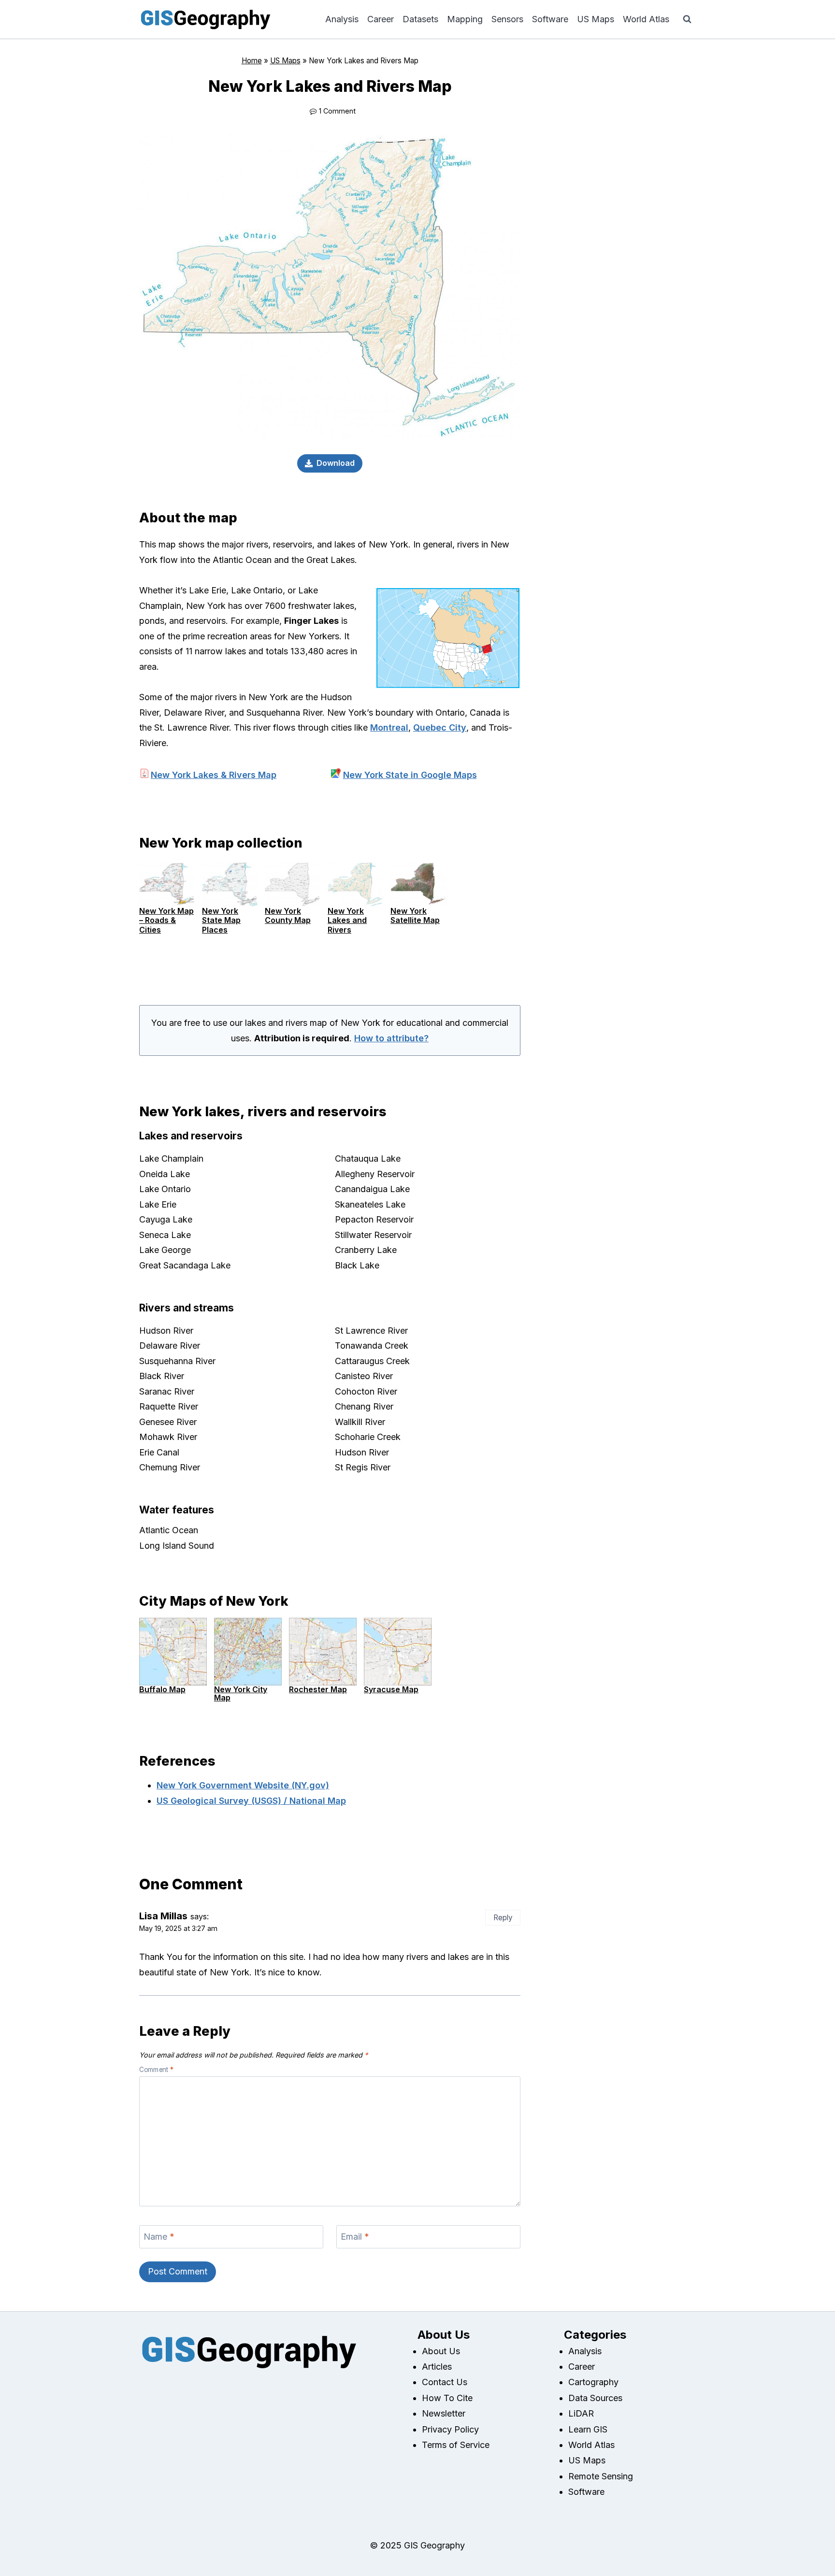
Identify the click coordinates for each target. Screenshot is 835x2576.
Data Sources (595, 2398)
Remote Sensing (601, 2476)
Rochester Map (318, 1689)
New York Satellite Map (415, 915)
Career (381, 19)
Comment (156, 2070)
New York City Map (241, 1694)
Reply (503, 1918)
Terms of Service (456, 2445)
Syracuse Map (391, 1689)
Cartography (593, 2382)
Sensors (507, 19)
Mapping (465, 19)
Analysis (342, 19)
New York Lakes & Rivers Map (214, 775)
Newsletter (444, 2413)
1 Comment (337, 111)
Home (252, 61)
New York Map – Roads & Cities (166, 920)
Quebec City (440, 727)
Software (550, 19)
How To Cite (447, 2398)
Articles (437, 2367)
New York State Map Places (221, 920)
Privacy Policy (450, 2429)
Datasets (420, 19)
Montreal (389, 727)
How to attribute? (391, 1038)
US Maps (596, 19)
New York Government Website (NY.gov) (243, 1785)
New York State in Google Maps (410, 775)
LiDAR (581, 2413)
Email (355, 2237)
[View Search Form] (687, 19)
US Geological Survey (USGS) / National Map (251, 1801)
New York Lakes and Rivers (347, 920)
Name (159, 2237)
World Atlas (646, 19)
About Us (441, 2351)
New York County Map (288, 915)
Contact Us (445, 2382)
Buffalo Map (162, 1689)
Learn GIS (588, 2429)
